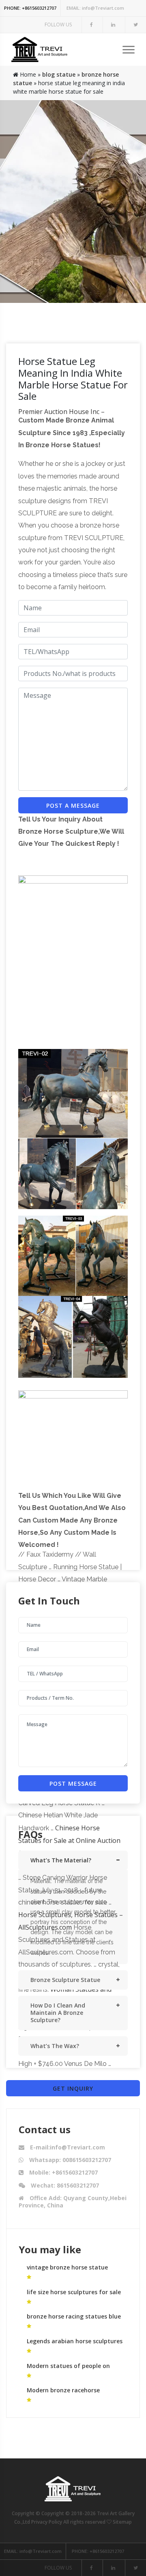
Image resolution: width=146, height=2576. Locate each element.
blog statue (59, 74)
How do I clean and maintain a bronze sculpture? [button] (58, 2013)
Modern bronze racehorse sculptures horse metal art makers (76, 2394)
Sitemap (122, 2522)
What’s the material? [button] (61, 1860)
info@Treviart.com (95, 8)
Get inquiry (73, 2088)
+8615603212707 (30, 8)
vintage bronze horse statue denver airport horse (67, 2271)
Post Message (73, 1783)
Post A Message (73, 805)
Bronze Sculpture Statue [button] (65, 1980)
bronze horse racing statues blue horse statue (74, 2320)
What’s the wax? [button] (55, 2046)
